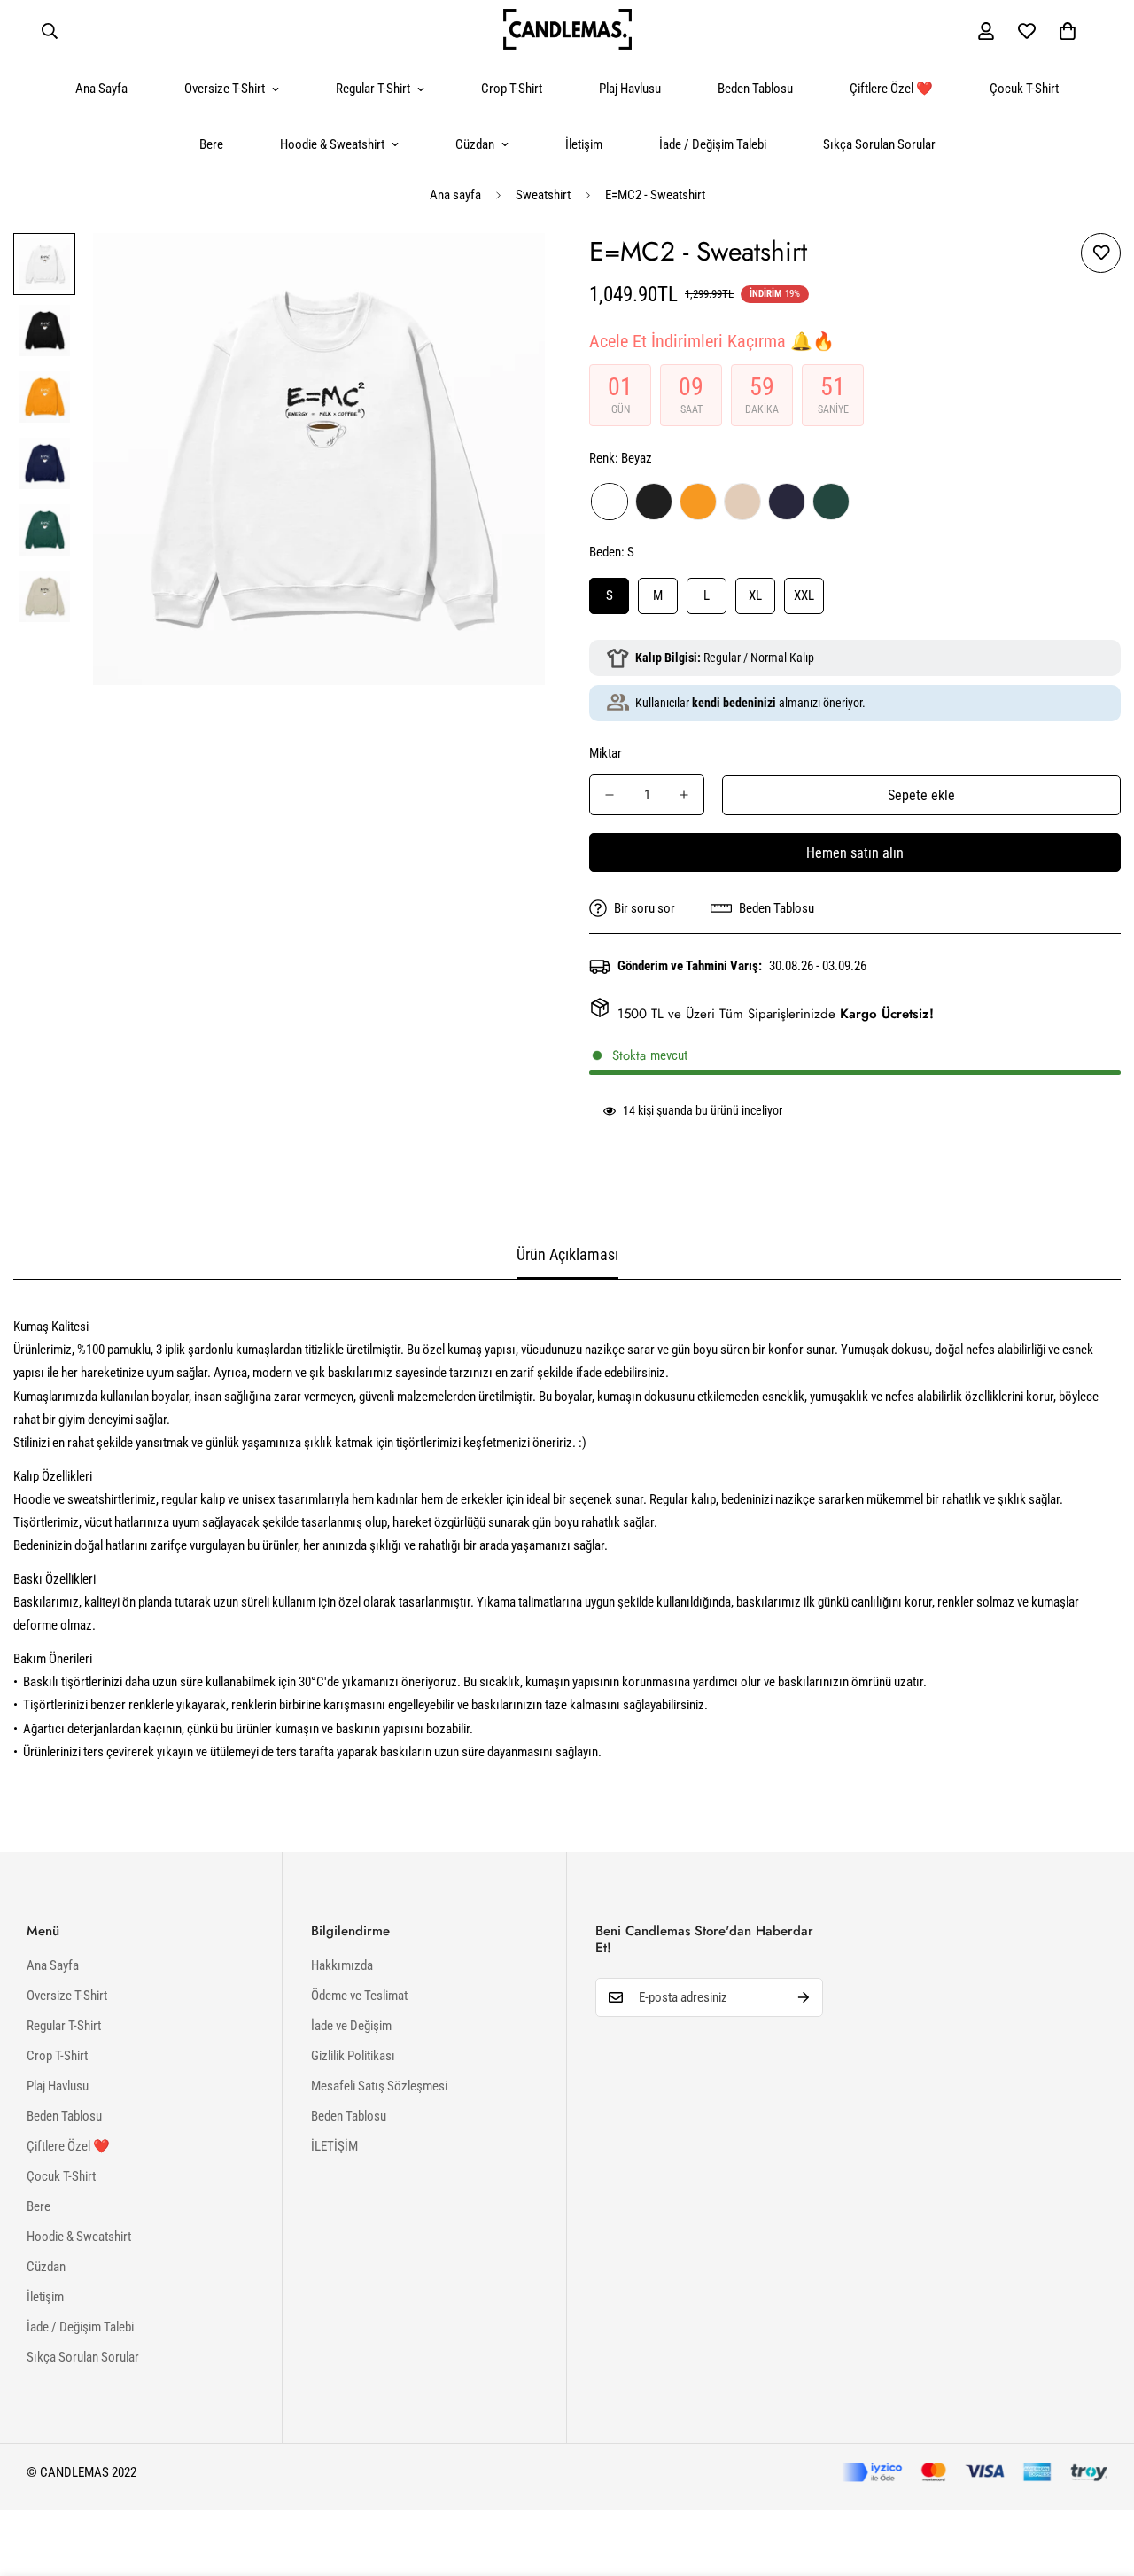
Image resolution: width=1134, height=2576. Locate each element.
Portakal (698, 502)
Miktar (606, 753)
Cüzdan (475, 144)
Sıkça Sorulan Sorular (879, 144)
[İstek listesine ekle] (1101, 253)
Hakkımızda (342, 1965)
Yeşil (831, 502)
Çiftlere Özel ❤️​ (891, 89)
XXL (804, 595)
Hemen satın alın (855, 853)
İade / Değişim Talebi (713, 144)
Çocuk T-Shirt (1024, 89)
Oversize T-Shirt (225, 89)
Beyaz (610, 502)
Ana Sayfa (101, 89)
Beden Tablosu (755, 89)
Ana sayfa (455, 195)
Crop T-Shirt (512, 89)
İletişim (584, 144)
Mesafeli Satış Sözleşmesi (379, 2086)
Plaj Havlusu (630, 89)
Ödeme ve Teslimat (359, 1996)
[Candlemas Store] (567, 31)
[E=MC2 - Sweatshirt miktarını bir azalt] (610, 795)
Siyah (654, 502)
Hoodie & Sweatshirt (332, 144)
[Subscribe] (804, 1997)
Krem (742, 502)
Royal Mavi (787, 502)
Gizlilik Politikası (353, 2056)
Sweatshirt (543, 195)
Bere (211, 144)
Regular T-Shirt (373, 89)
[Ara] (50, 31)
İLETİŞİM (334, 2146)
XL (755, 595)
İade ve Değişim (351, 2026)
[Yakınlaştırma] (507, 271)
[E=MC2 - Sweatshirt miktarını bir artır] (684, 795)
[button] (1068, 31)
